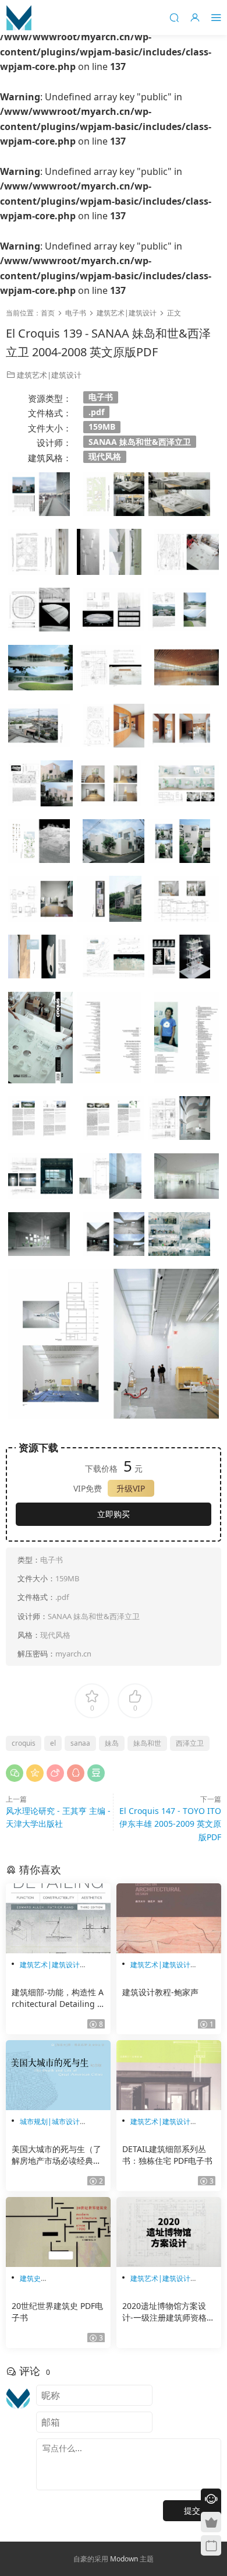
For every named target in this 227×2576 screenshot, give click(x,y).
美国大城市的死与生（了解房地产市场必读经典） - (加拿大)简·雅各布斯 (56, 2155)
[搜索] (174, 17)
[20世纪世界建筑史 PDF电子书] (58, 2232)
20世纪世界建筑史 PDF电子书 (57, 2312)
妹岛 (112, 1743)
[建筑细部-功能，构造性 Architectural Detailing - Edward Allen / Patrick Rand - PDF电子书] (58, 1918)
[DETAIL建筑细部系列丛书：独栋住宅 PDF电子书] (169, 2075)
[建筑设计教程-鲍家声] (169, 1918)
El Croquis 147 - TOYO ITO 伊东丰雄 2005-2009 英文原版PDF (170, 1824)
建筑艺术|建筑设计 (49, 375)
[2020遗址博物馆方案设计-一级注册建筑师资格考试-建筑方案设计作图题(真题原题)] (169, 2232)
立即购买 (114, 1514)
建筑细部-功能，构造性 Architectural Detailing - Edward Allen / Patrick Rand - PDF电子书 (58, 1998)
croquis (24, 1743)
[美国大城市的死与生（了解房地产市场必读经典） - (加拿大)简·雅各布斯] (58, 2075)
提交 (192, 2510)
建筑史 (30, 2278)
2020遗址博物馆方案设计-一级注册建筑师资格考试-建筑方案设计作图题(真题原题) (169, 2312)
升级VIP (131, 1488)
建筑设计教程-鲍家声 (160, 1992)
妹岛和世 (147, 1743)
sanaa (80, 1743)
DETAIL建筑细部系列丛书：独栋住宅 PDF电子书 (167, 2155)
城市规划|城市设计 (50, 2121)
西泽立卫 (190, 1743)
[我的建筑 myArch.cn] (19, 17)
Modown (124, 2559)
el (53, 1743)
